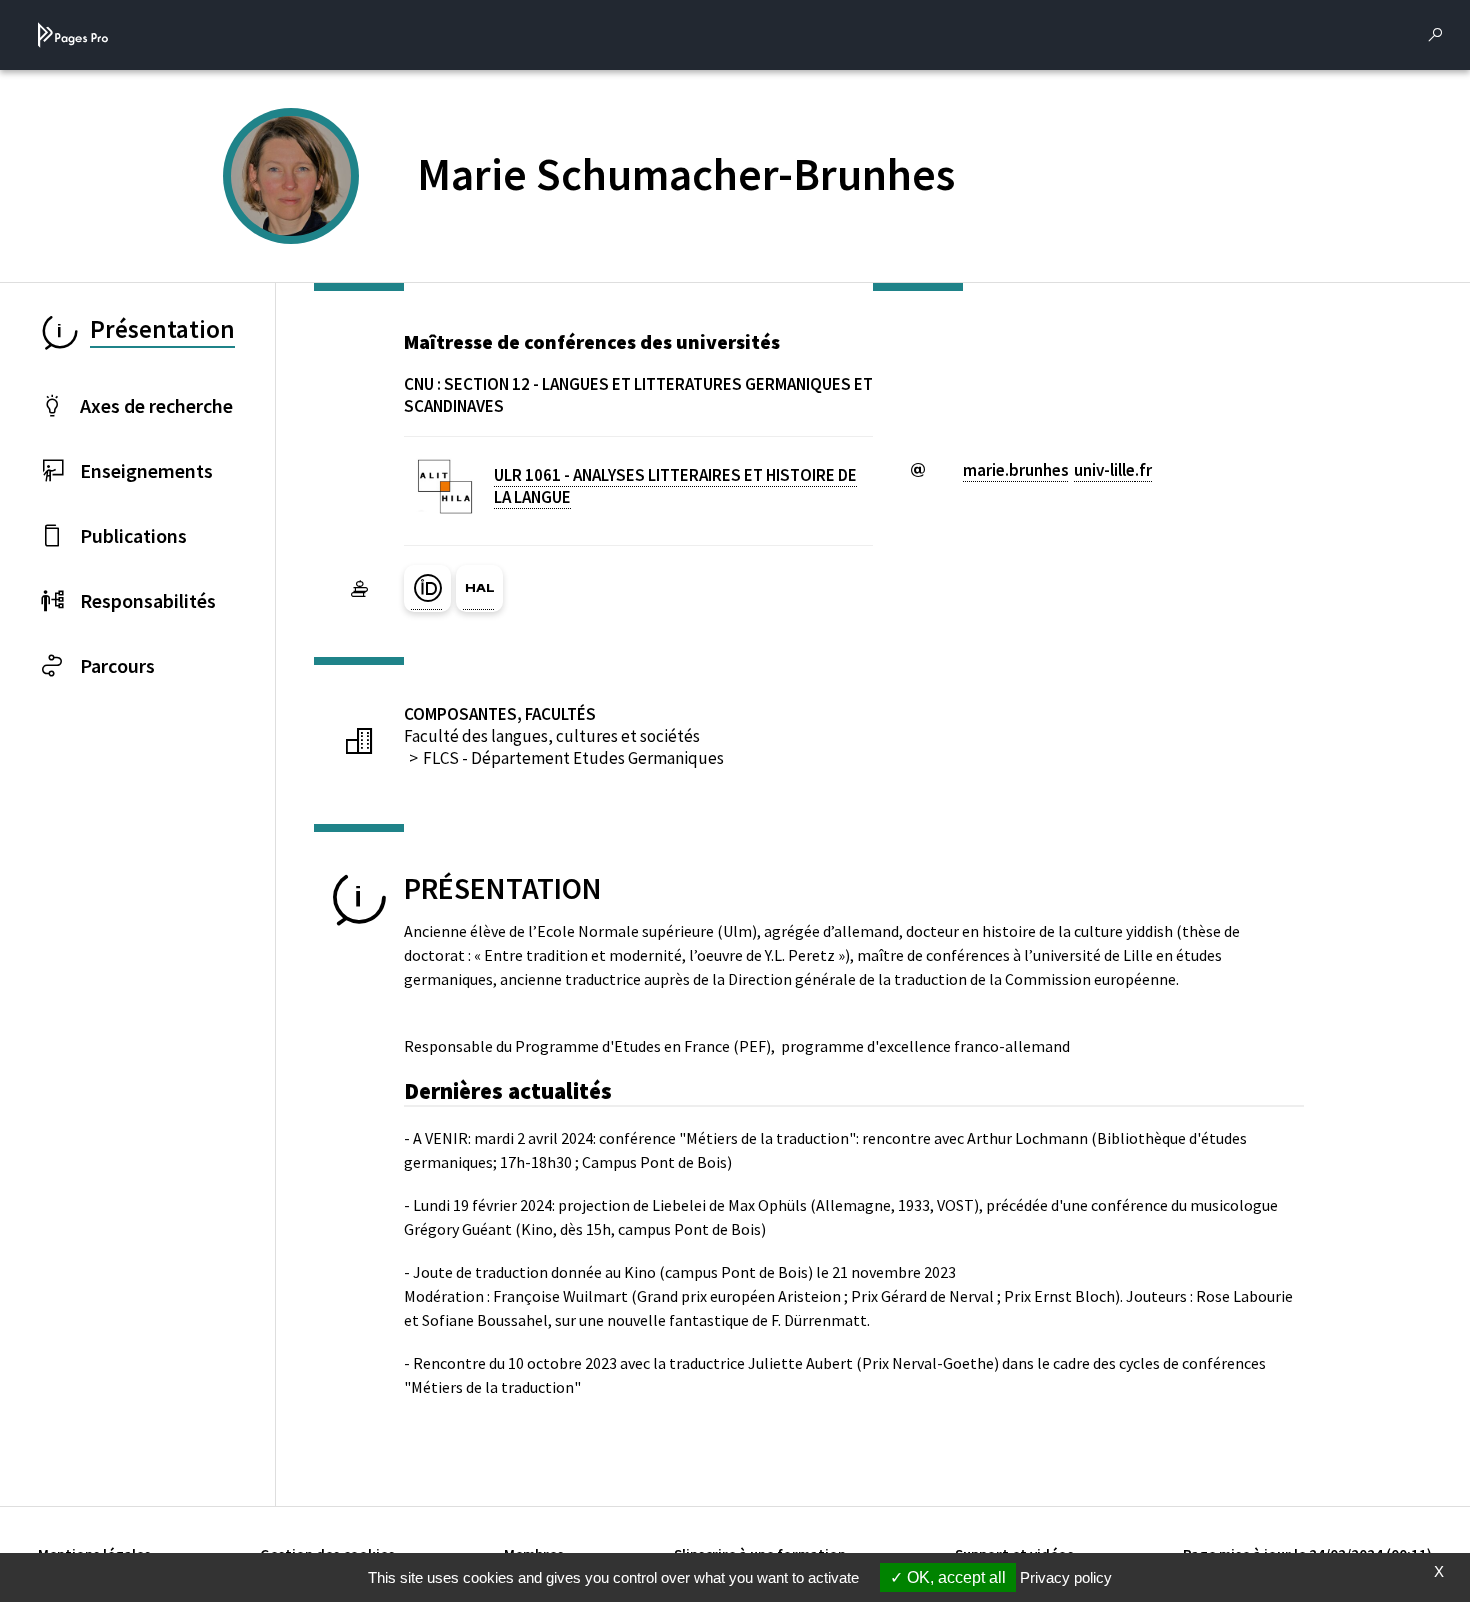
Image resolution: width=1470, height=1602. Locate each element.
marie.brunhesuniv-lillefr (1057, 470)
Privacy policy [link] (1066, 1577)
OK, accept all (954, 1577)
